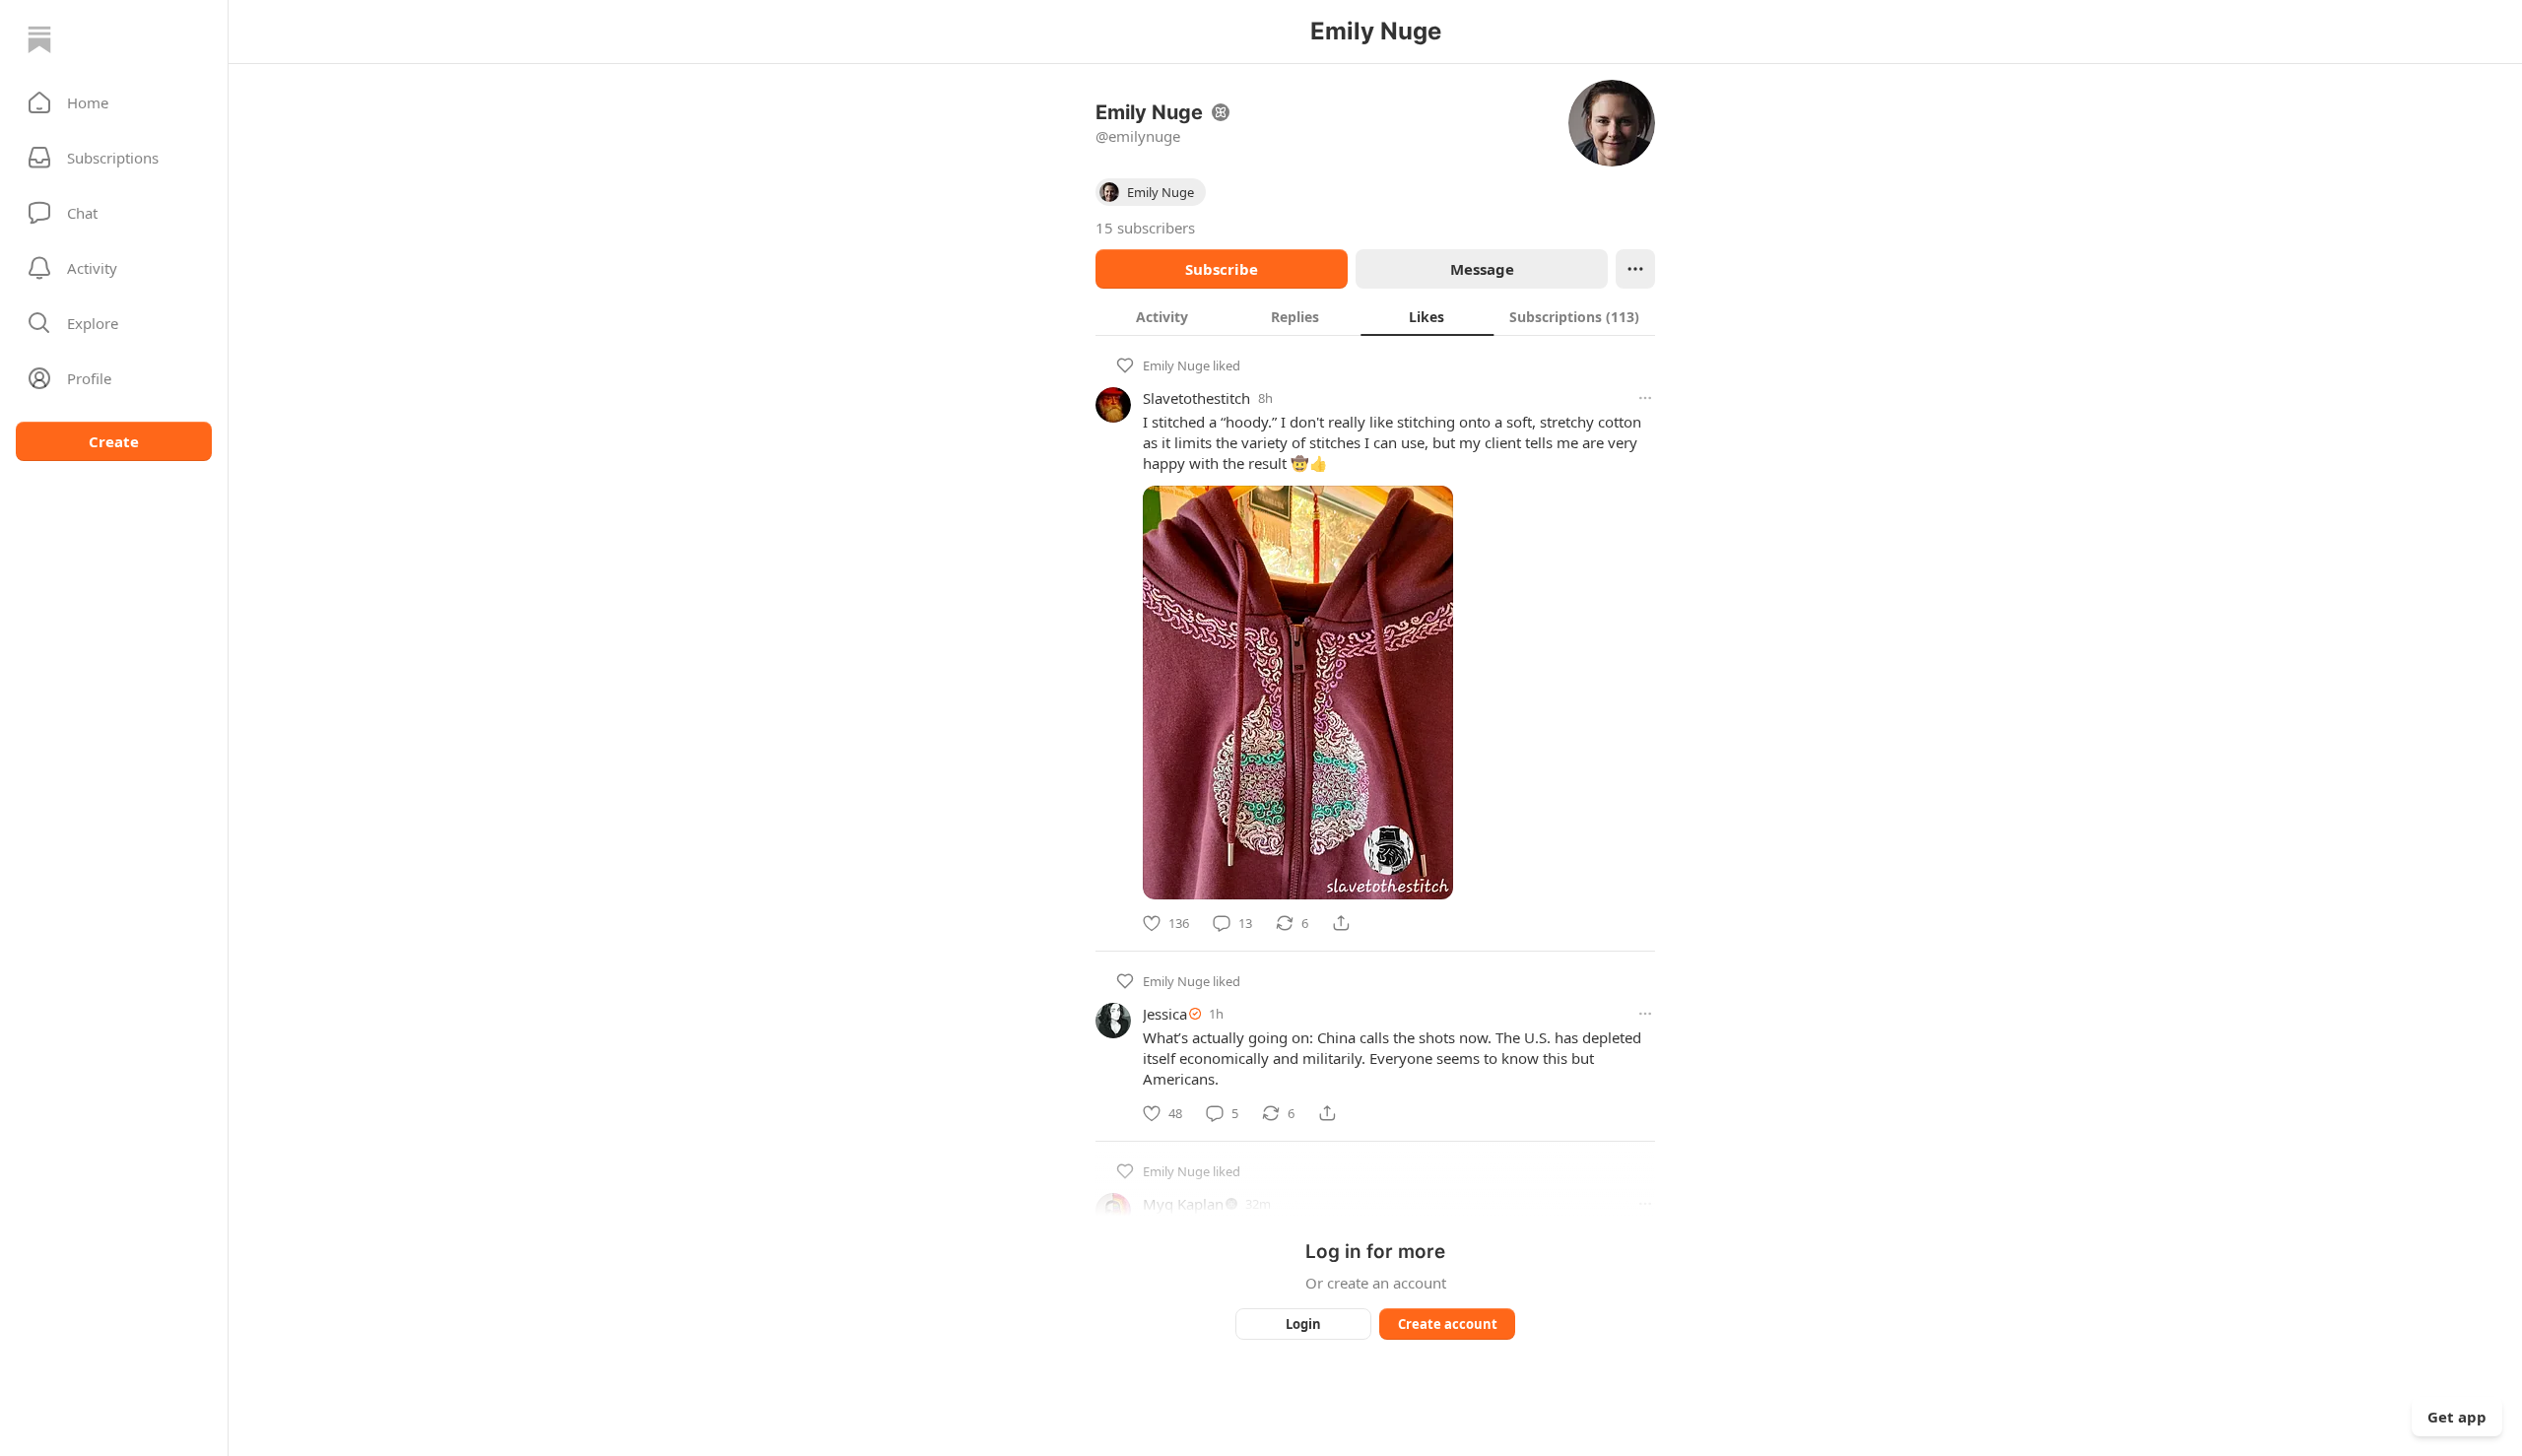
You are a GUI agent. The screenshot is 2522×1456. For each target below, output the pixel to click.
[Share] (1341, 923)
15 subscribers (1145, 228)
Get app (2457, 1417)
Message (1482, 269)
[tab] (1162, 316)
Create (114, 441)
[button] (114, 102)
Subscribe (1222, 269)
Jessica (1165, 1014)
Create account (1448, 1324)
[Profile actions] (1635, 269)
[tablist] (1375, 316)
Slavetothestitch (1196, 398)
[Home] (39, 39)
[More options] (1645, 398)
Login (1303, 1324)
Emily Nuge (1176, 365)
